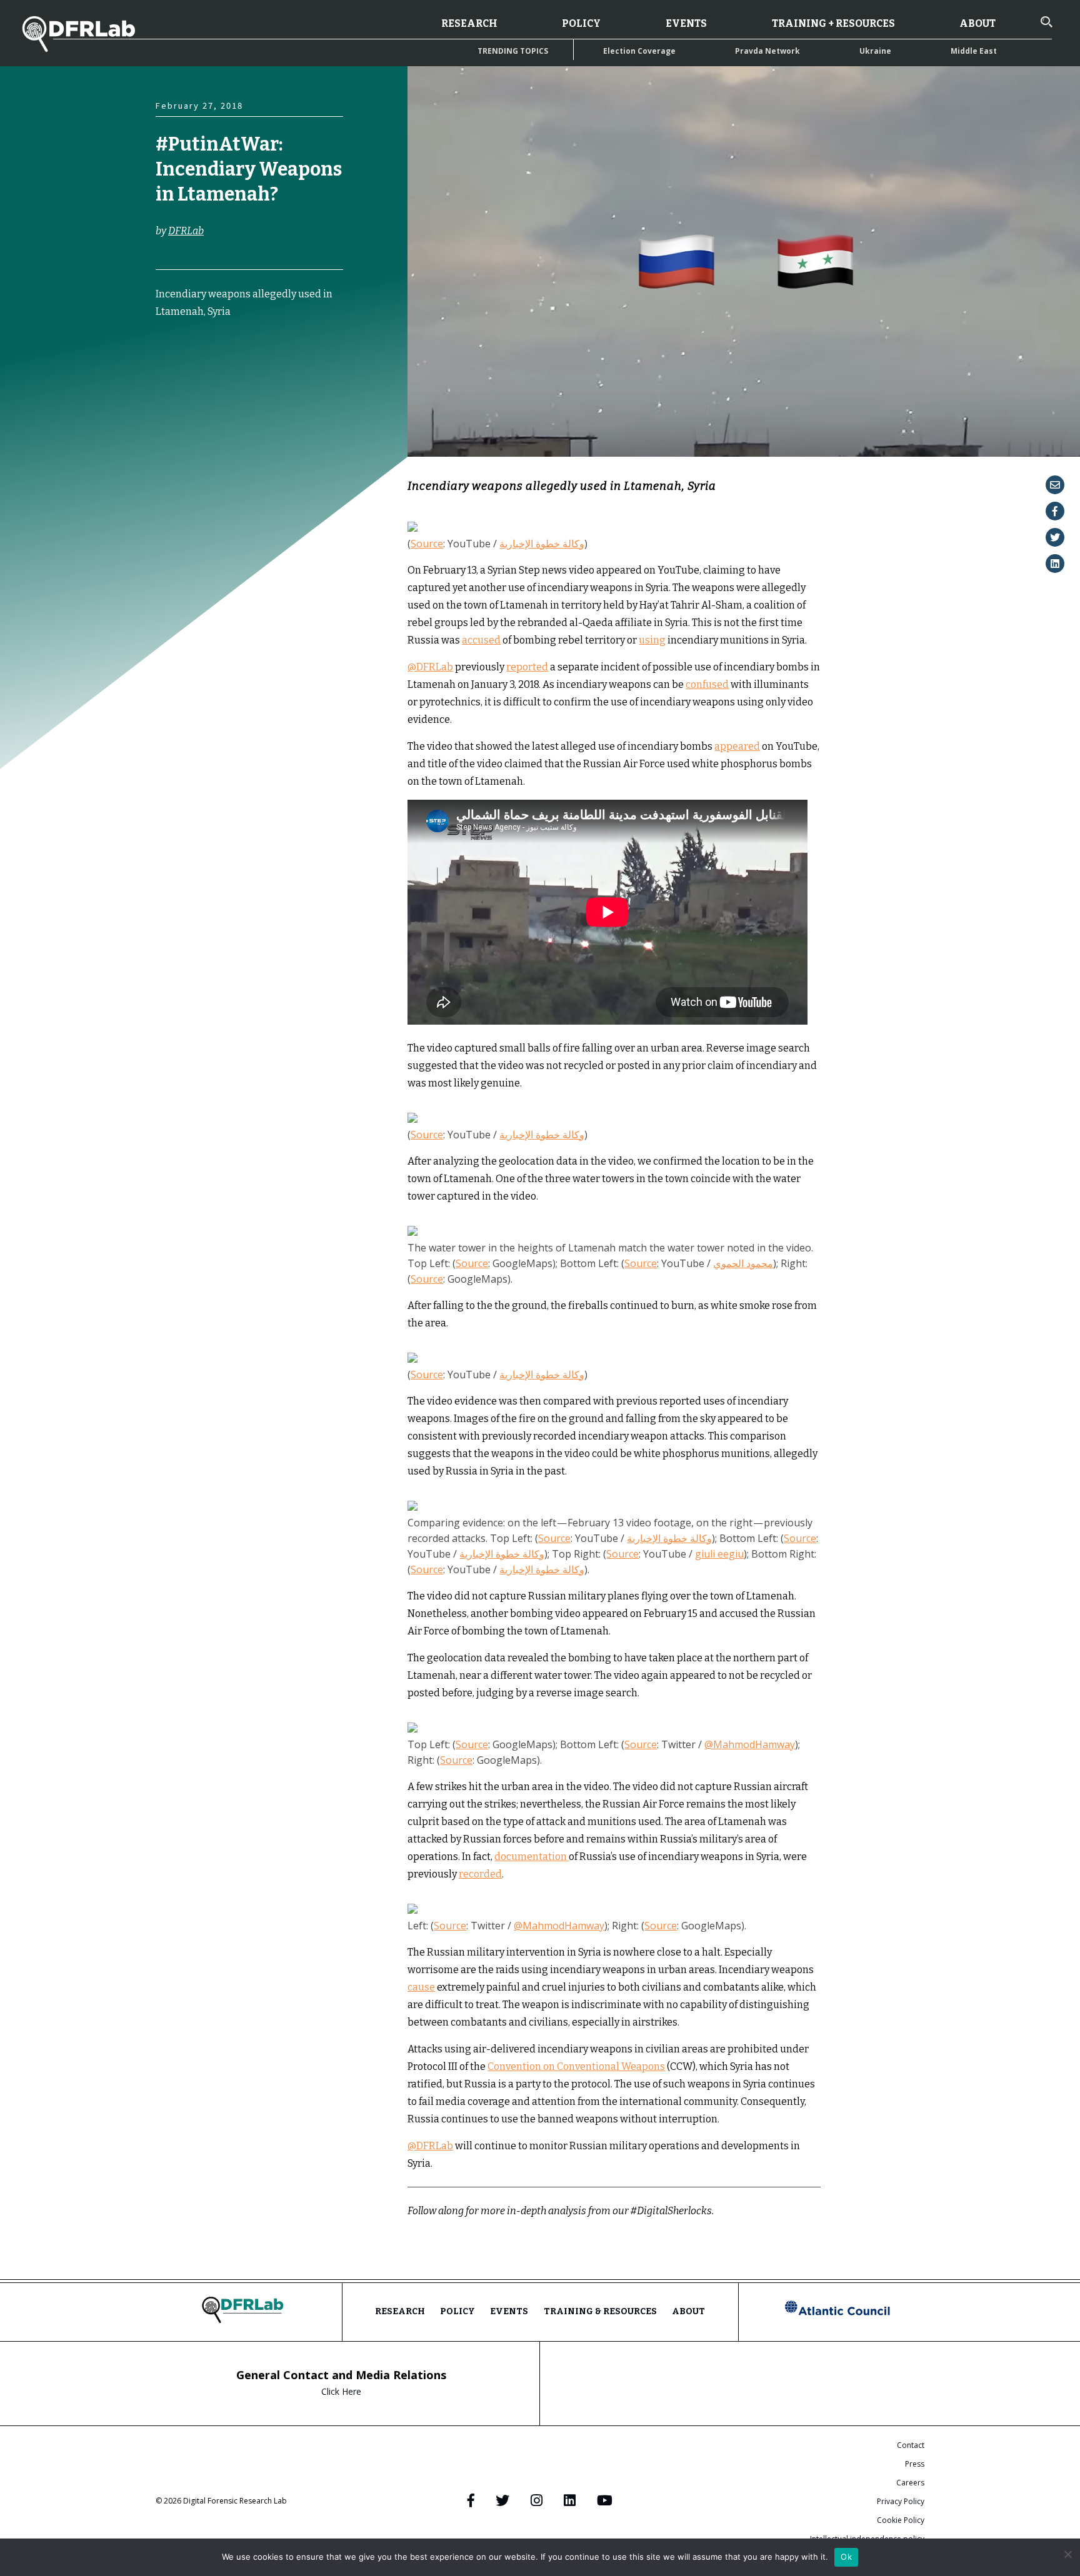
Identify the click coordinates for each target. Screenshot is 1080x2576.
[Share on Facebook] (1055, 511)
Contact (911, 2445)
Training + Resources (833, 23)
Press (915, 2464)
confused (707, 684)
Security (175, 400)
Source (427, 544)
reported (527, 667)
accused (481, 640)
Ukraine (875, 51)
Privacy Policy (901, 2501)
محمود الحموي (743, 1263)
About (977, 23)
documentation (532, 1857)
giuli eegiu (719, 1554)
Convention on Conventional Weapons (576, 2066)
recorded (480, 1874)
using (652, 640)
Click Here (341, 2391)
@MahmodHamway (750, 1744)
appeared (737, 746)
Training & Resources (600, 2311)
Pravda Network (767, 51)
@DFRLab (430, 667)
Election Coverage (639, 51)
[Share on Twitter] (1055, 537)
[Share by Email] (1055, 485)
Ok (846, 2557)
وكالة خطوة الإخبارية (542, 544)
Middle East (974, 51)
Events (686, 23)
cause (421, 1987)
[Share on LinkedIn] (1055, 564)
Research (469, 23)
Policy (581, 23)
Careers (910, 2483)
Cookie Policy (901, 2520)
